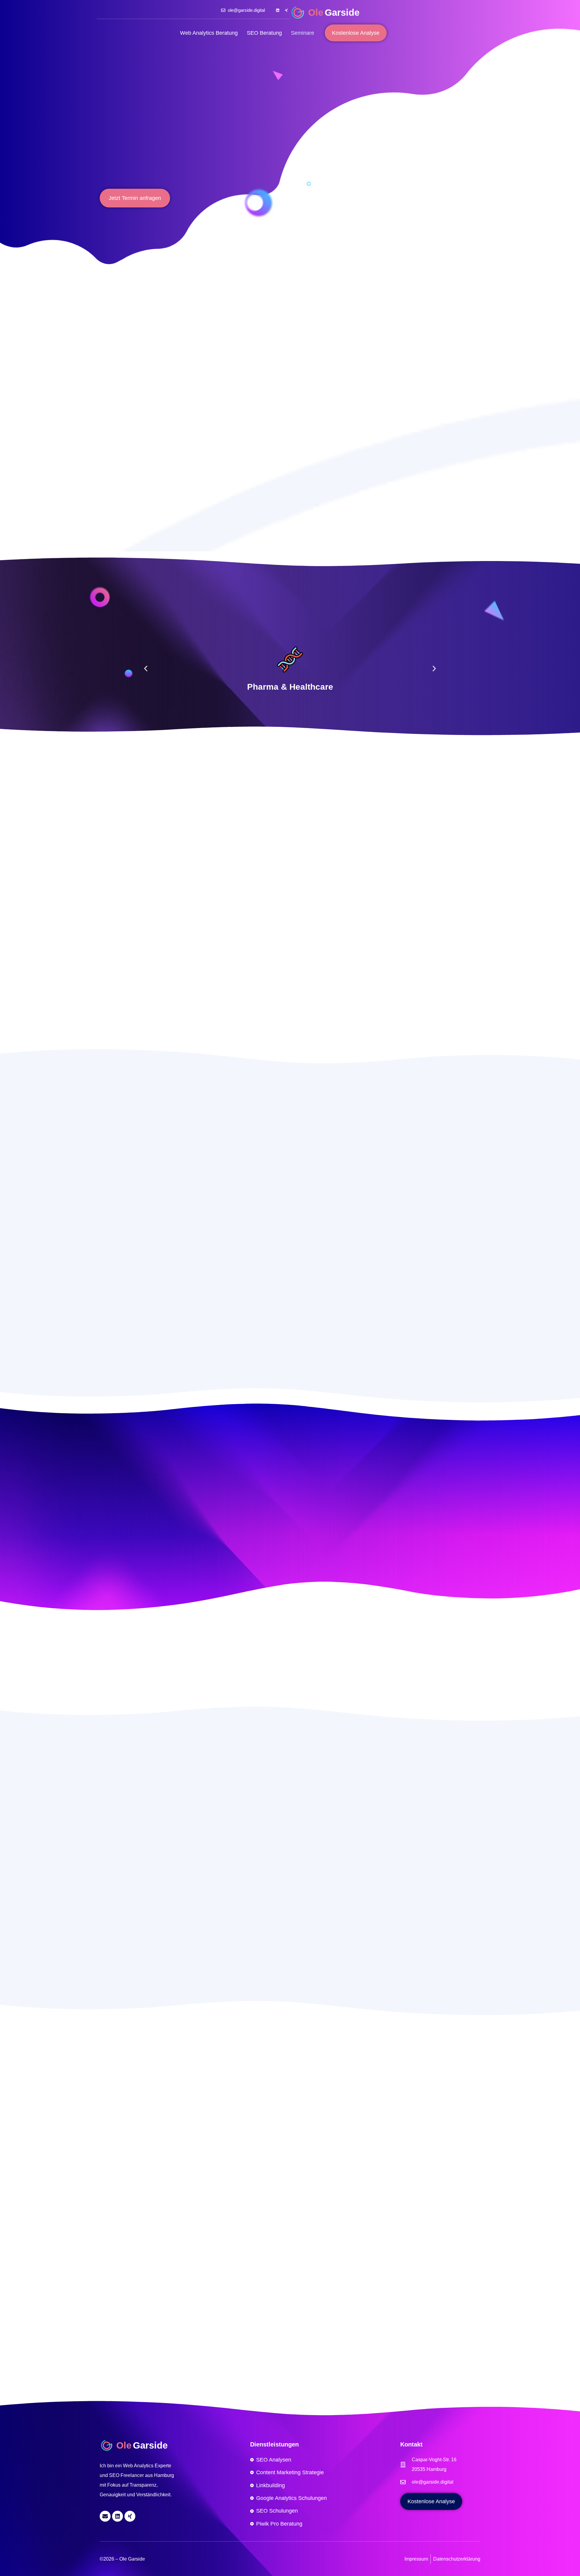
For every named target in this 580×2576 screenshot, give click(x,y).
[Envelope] (105, 2516)
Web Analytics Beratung (209, 33)
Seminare (303, 33)
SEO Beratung (264, 33)
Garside (342, 13)
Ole (316, 13)
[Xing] (286, 10)
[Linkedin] (278, 10)
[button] (146, 669)
